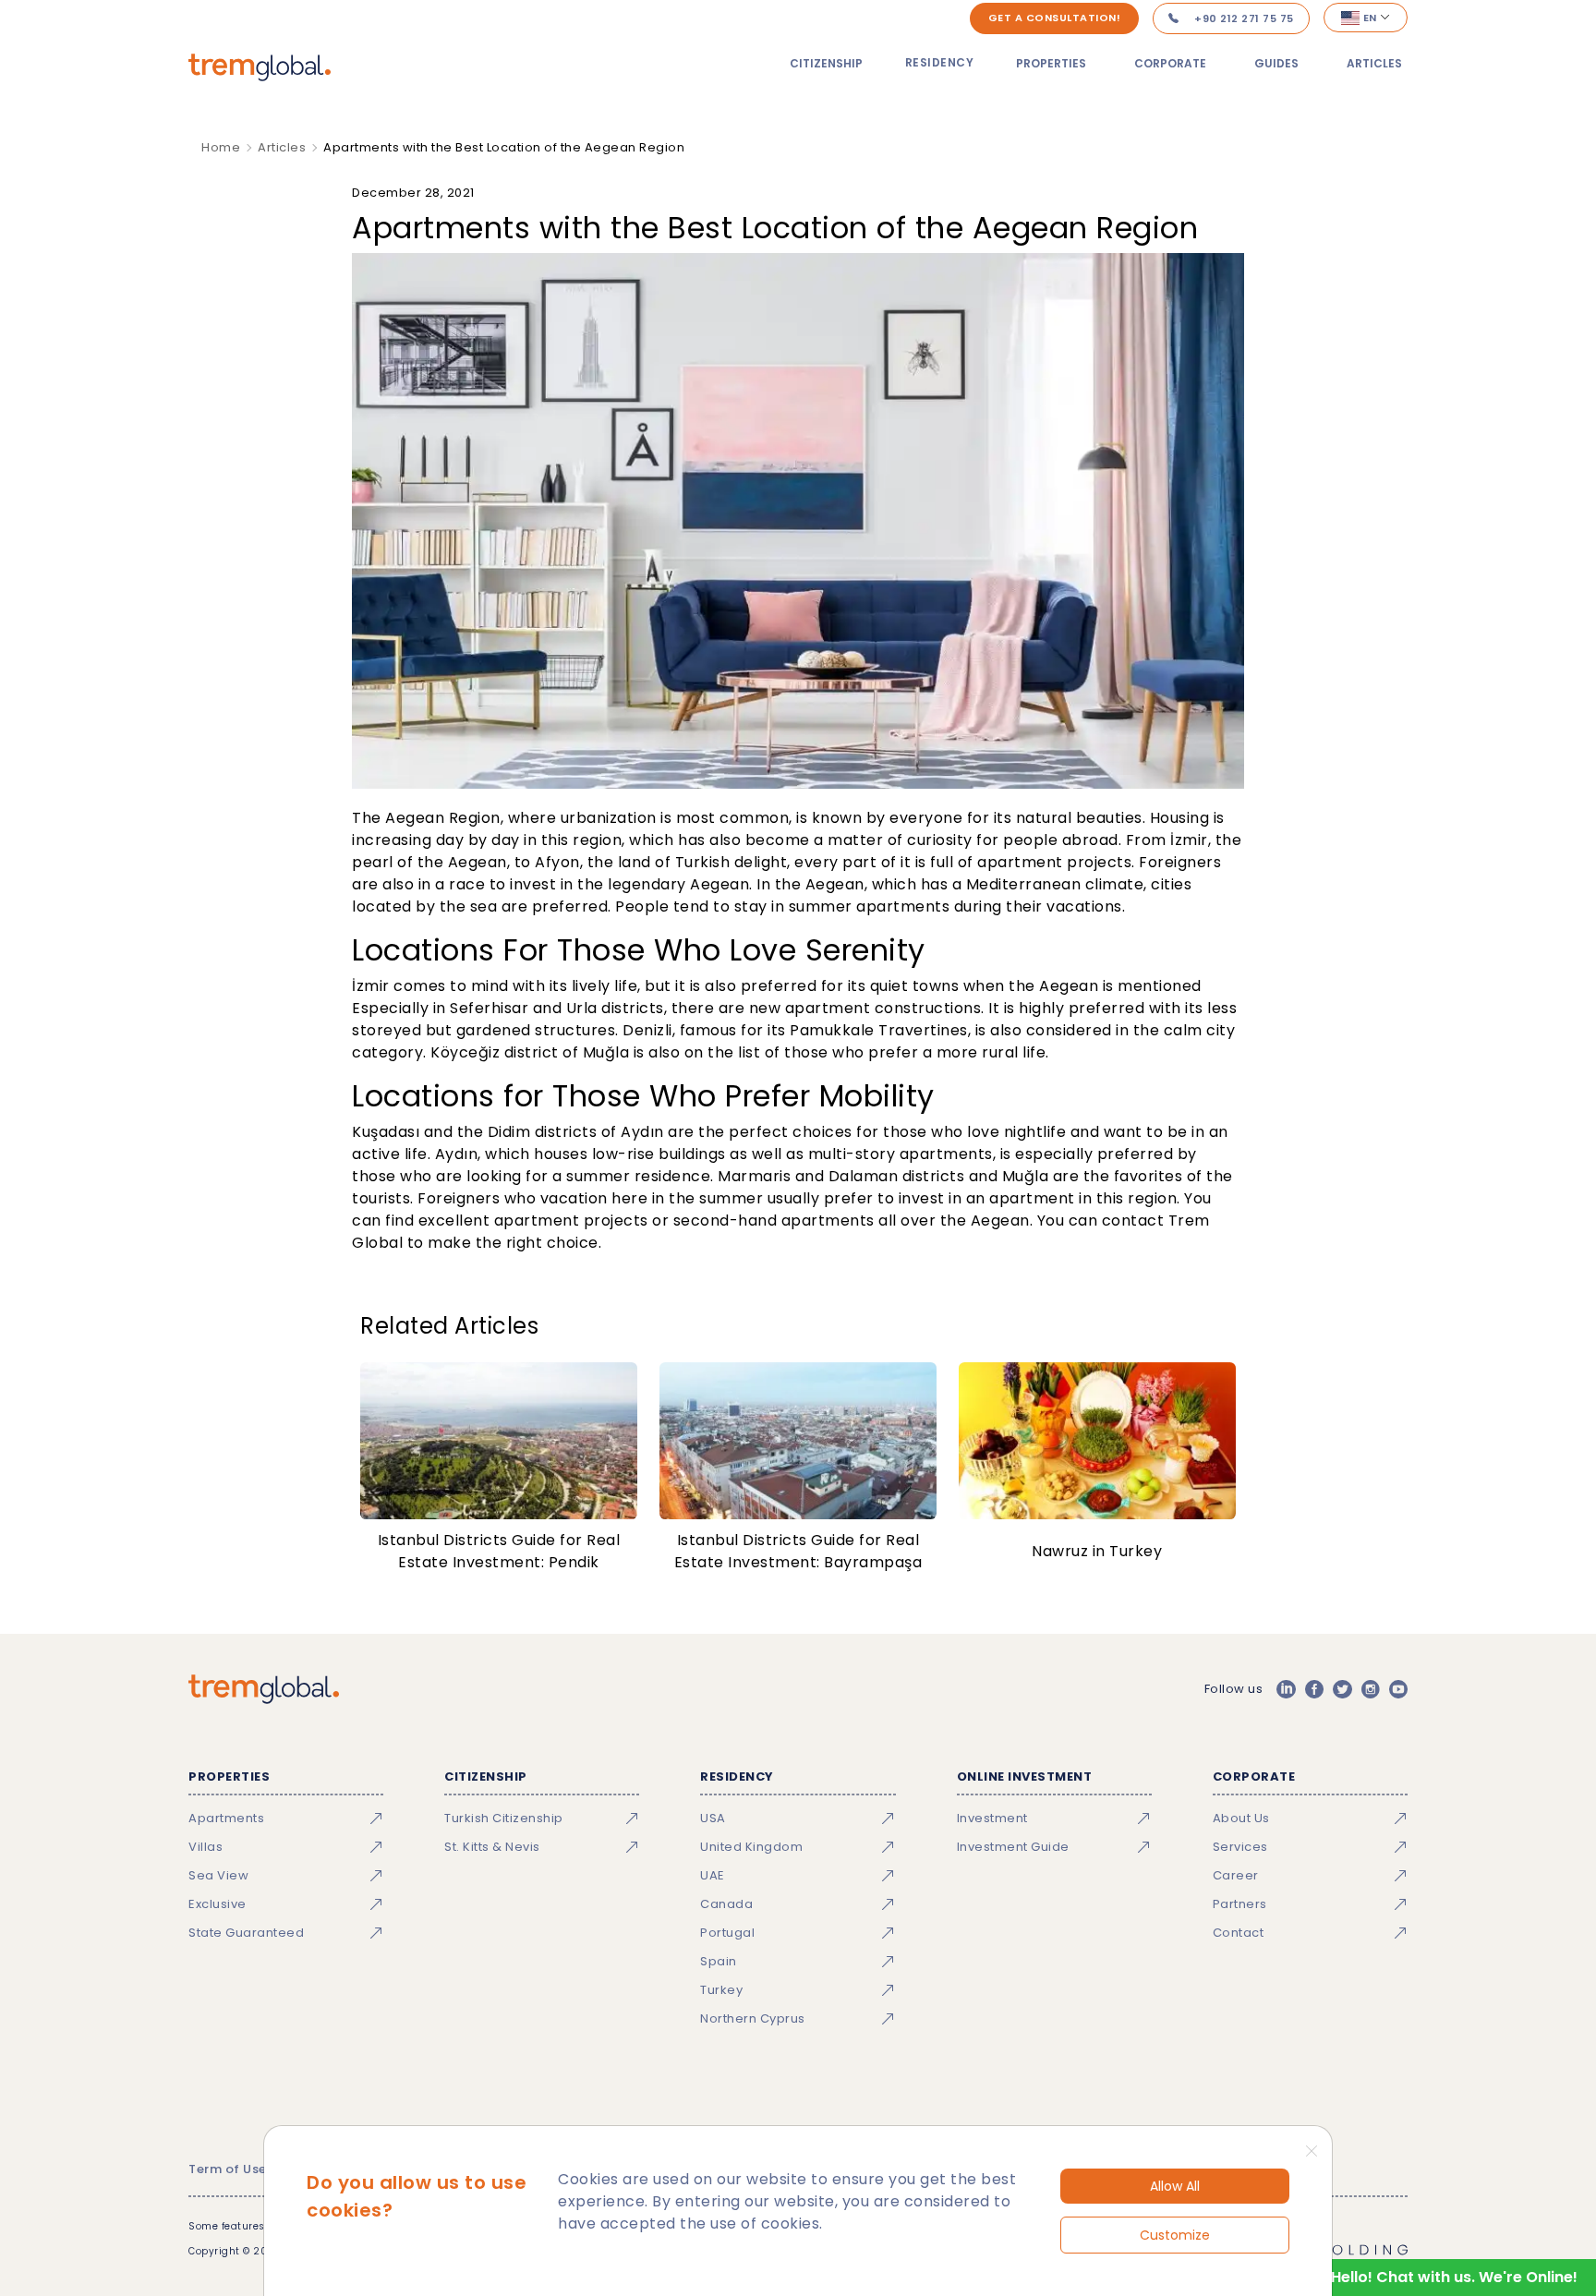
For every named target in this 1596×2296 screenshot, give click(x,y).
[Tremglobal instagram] (1371, 1689)
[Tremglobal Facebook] (1314, 1689)
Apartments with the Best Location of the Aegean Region (504, 147)
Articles (1374, 63)
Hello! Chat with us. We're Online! (1454, 2277)
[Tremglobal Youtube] (1398, 1689)
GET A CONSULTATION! (1055, 18)
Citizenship (826, 63)
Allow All (1175, 2186)
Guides (1276, 63)
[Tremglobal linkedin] (1286, 1689)
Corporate (1170, 63)
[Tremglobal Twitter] (1342, 1689)
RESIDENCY (940, 62)
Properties (1051, 63)
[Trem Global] (264, 1689)
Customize (1175, 2235)
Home (221, 147)
